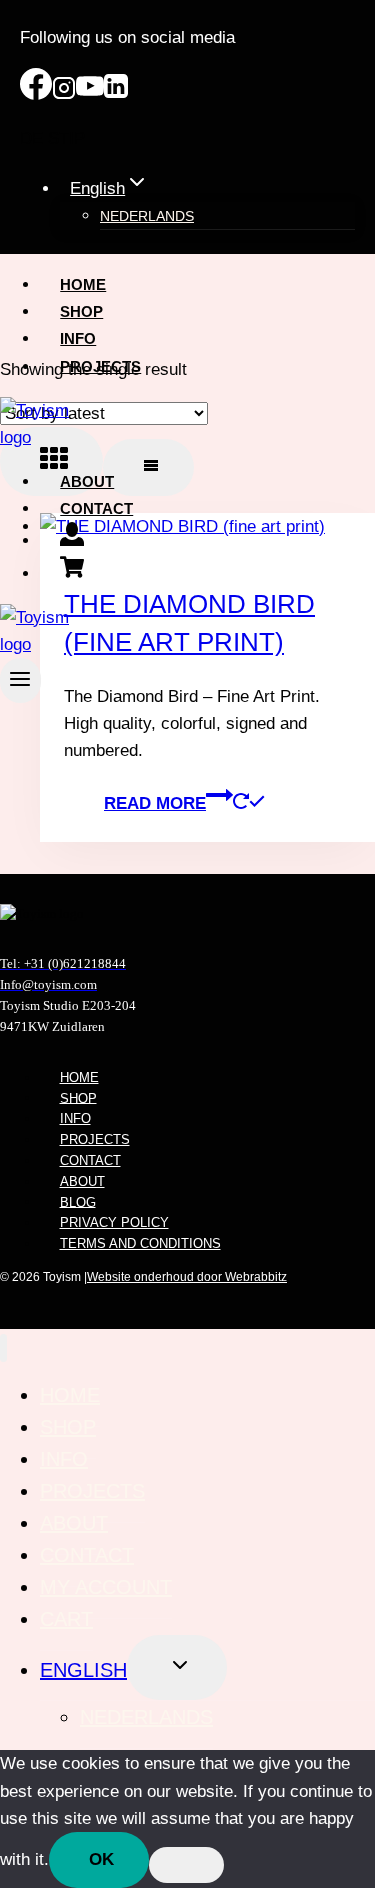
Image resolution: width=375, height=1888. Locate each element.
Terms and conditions (140, 1243)
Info (78, 338)
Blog (78, 1201)
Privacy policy (114, 1222)
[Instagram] (64, 94)
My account (106, 1587)
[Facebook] (36, 94)
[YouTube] (90, 94)
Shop (81, 311)
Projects (100, 366)
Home (83, 284)
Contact (96, 508)
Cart (66, 1619)
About (87, 481)
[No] (186, 1865)
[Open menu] (20, 680)
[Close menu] (3, 1348)
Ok (101, 1859)
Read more (155, 803)
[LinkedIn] (116, 94)
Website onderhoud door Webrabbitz (187, 1277)
